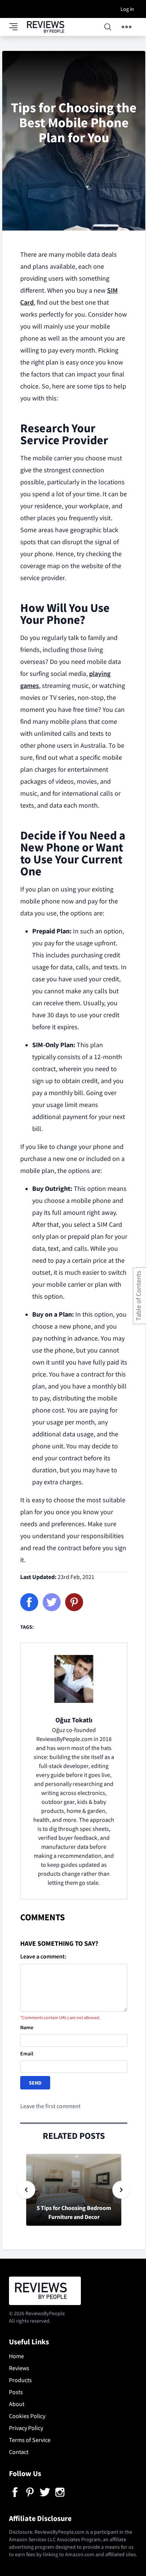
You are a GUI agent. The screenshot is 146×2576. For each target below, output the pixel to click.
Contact (19, 2452)
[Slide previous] (26, 2190)
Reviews (19, 2368)
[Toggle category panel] (18, 27)
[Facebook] (29, 1602)
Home (16, 2356)
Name (27, 2027)
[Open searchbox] (108, 27)
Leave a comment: (43, 1956)
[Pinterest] (74, 1602)
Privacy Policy (26, 2428)
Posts (16, 2392)
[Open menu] (127, 27)
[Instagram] (60, 2492)
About (17, 2404)
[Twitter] (52, 1602)
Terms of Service (30, 2440)
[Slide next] (121, 2190)
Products (20, 2380)
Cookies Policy (27, 2416)
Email (27, 2054)
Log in (127, 9)
